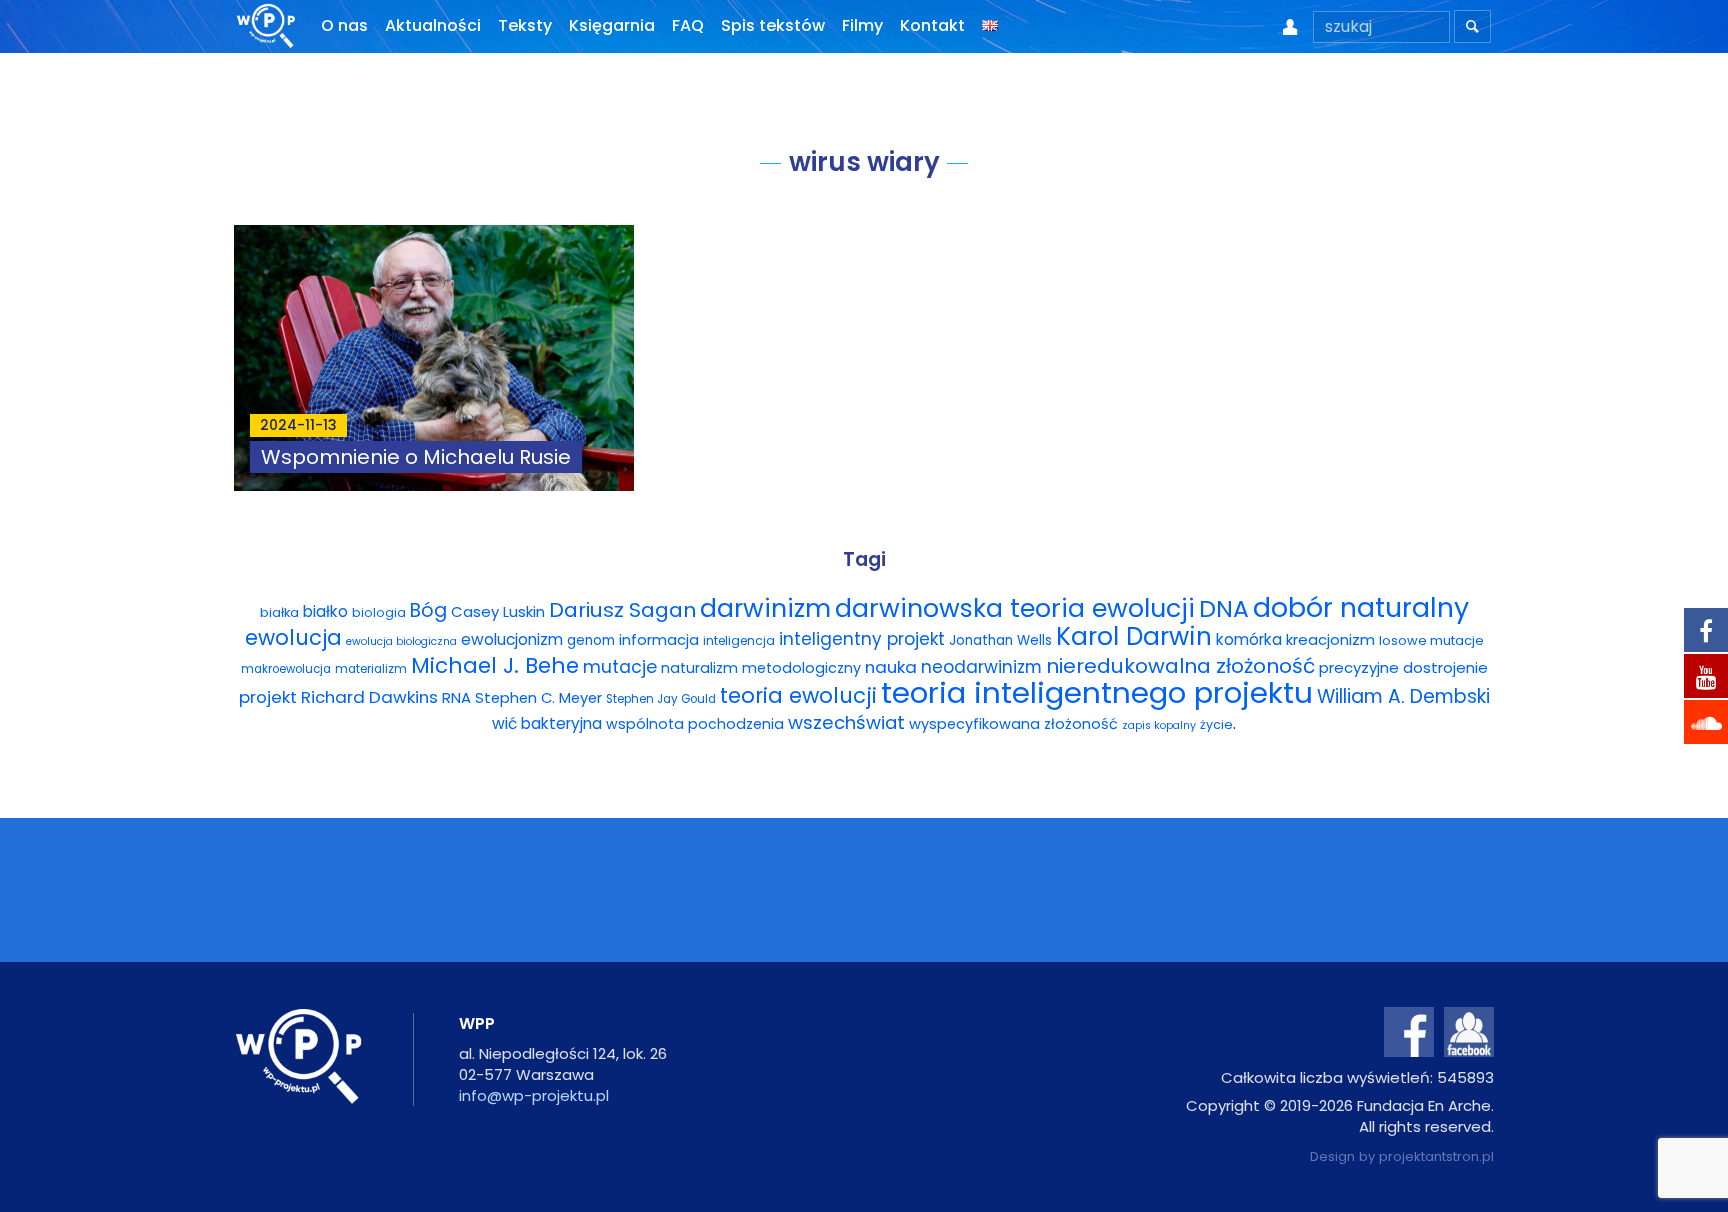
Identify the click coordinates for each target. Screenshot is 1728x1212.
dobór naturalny (1361, 607)
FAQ (688, 25)
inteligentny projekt (862, 639)
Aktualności (433, 25)
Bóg (428, 610)
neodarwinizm (981, 667)
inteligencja (739, 640)
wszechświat (846, 722)
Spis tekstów (773, 25)
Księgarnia (612, 25)
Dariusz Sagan (622, 610)
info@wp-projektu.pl (534, 1095)
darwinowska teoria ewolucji (1015, 608)
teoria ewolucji (798, 695)
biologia (379, 612)
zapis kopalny (1159, 725)
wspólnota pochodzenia (695, 724)
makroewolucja (286, 669)
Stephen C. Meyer (538, 698)
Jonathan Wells (1000, 640)
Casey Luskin (498, 611)
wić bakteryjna (547, 723)
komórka (1249, 639)
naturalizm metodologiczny (761, 668)
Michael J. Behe (495, 665)
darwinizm (765, 608)
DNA (1224, 608)
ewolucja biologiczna (401, 641)
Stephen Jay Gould (661, 699)
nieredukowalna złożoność (1180, 666)
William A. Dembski (1403, 696)
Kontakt (932, 25)
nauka (891, 667)
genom (591, 640)
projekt (268, 697)
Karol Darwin (1134, 636)
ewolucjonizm (512, 639)
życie (1216, 724)
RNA (456, 697)
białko (325, 611)
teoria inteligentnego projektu (1097, 692)
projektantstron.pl (1436, 1156)
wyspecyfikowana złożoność (1013, 724)
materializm (371, 669)
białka (279, 612)
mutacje (620, 667)
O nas (344, 25)
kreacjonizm (1330, 639)
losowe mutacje (1431, 640)
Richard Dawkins (369, 697)
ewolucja (293, 637)
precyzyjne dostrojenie (1403, 667)
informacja (659, 640)
